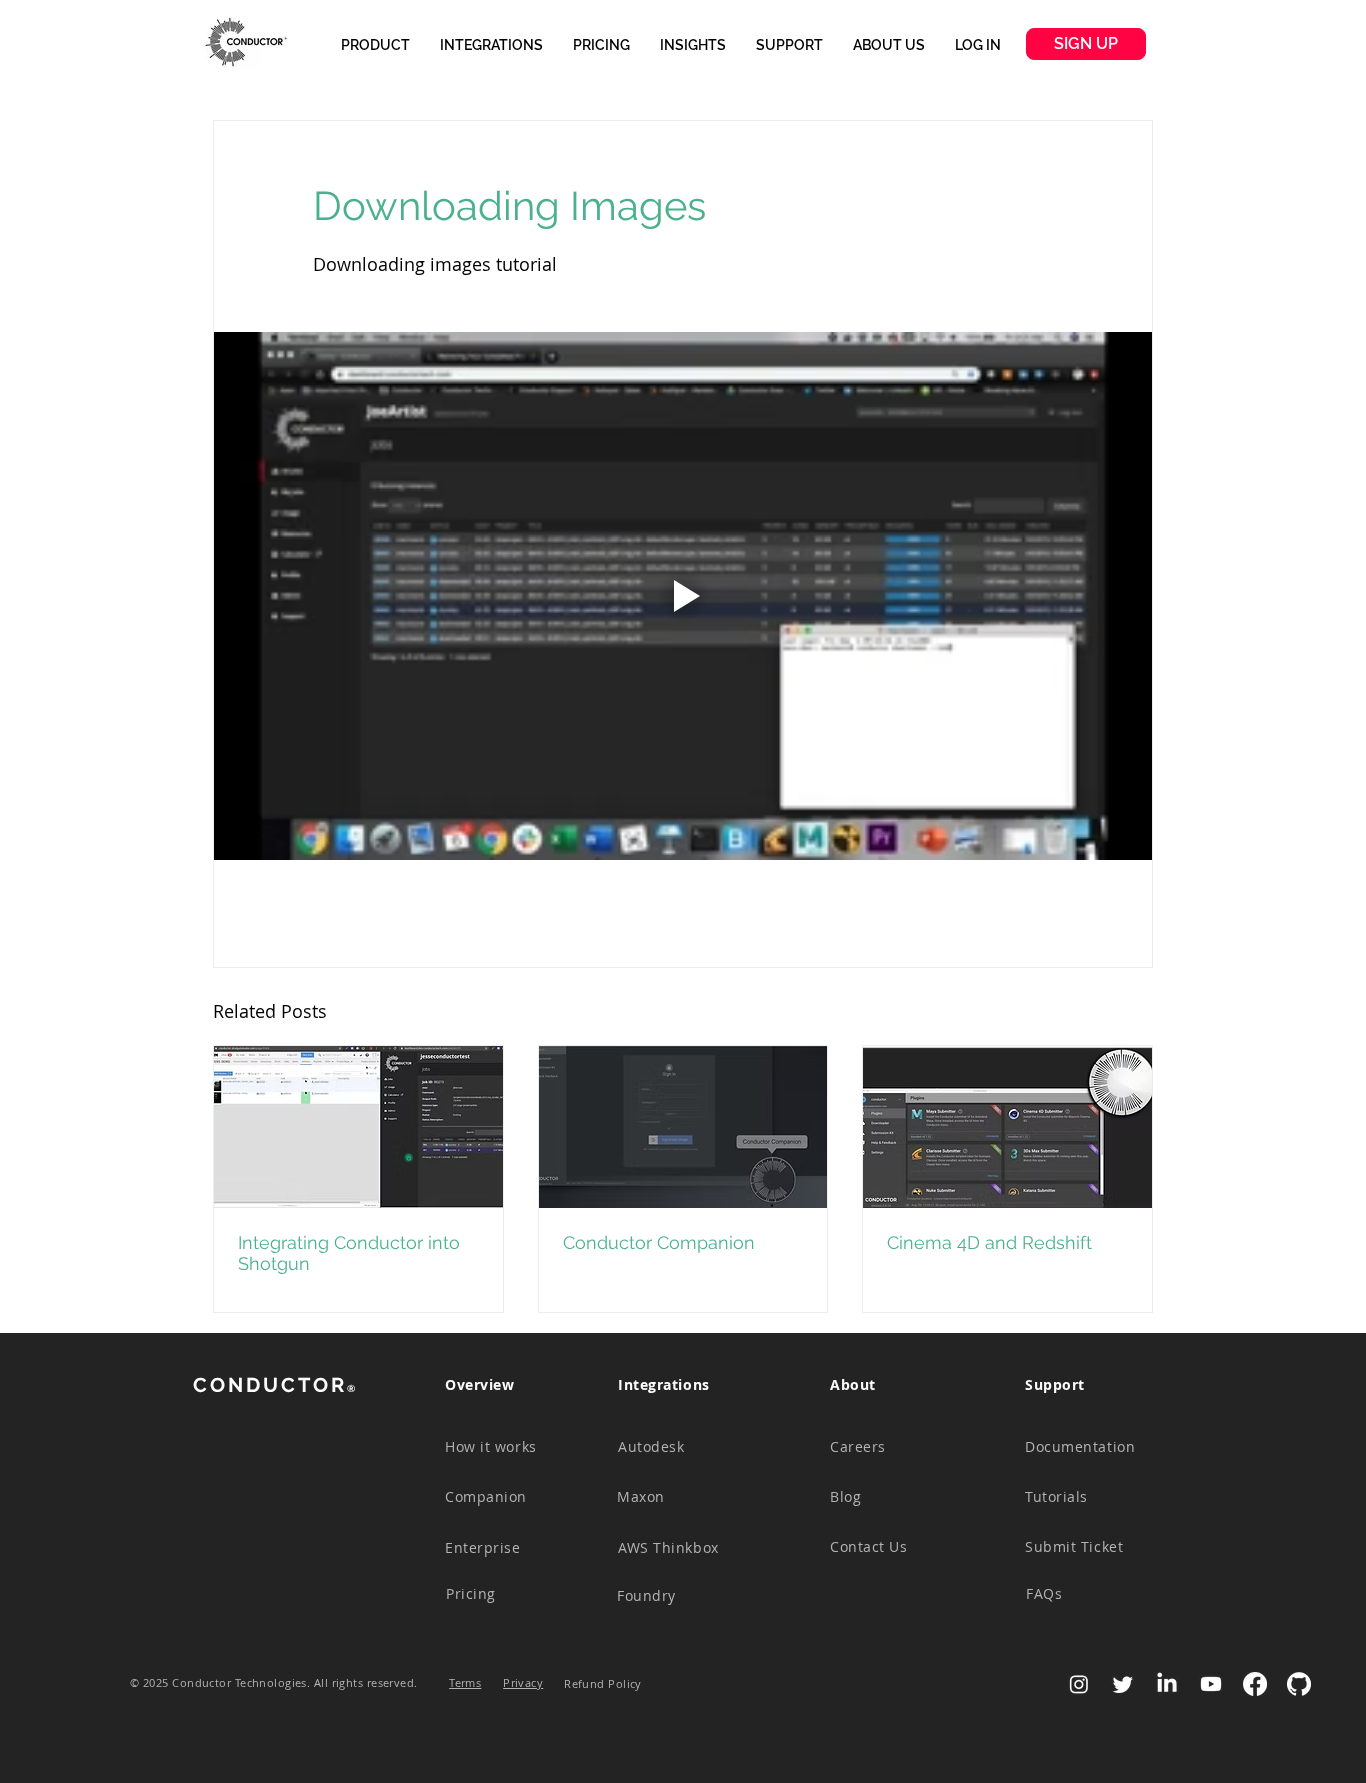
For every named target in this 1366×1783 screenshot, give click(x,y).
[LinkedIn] (1167, 1684)
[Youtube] (1211, 1684)
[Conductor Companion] (683, 1127)
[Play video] (683, 596)
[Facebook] (1255, 1684)
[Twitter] (1123, 1684)
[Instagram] (1079, 1684)
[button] (375, 45)
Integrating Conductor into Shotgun (349, 1253)
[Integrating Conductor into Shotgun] (358, 1127)
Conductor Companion (659, 1242)
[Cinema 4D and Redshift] (1007, 1127)
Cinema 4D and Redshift (989, 1242)
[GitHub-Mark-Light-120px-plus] (1299, 1684)
